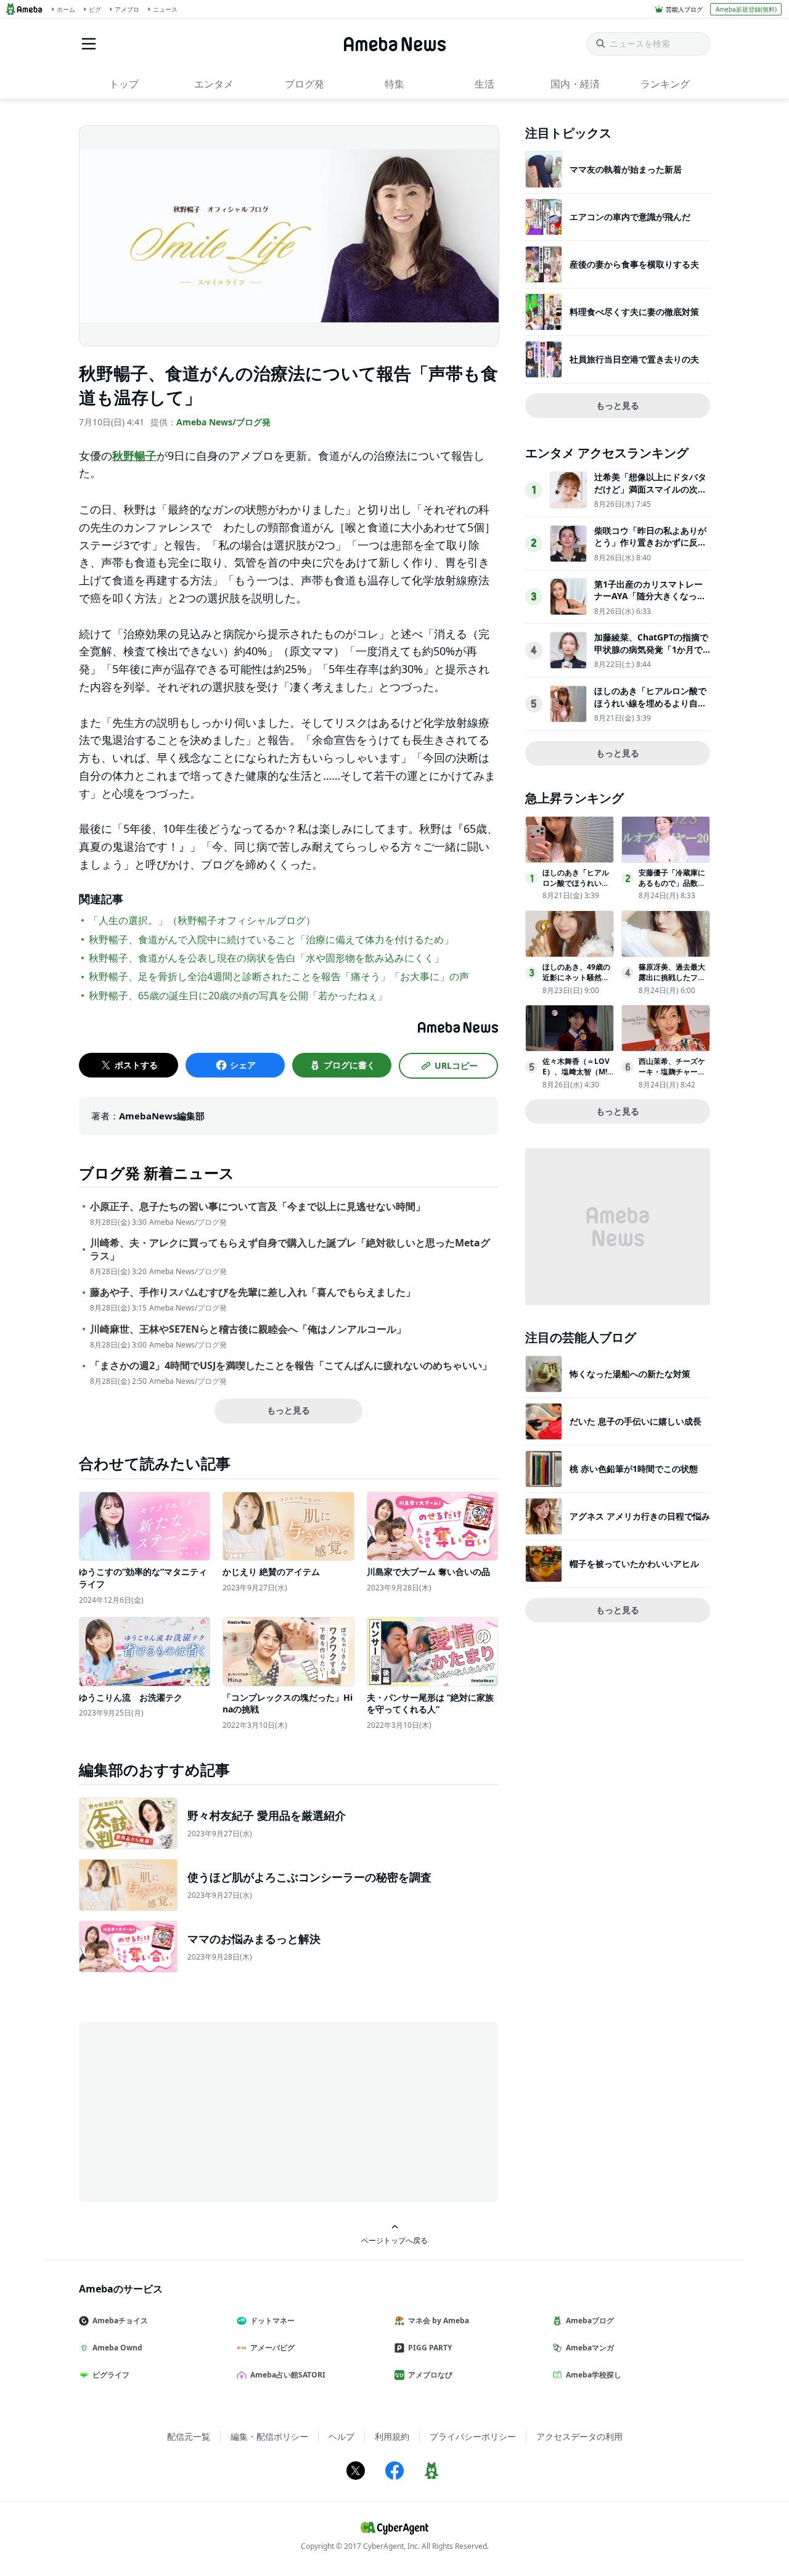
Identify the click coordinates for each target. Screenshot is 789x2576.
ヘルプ (341, 2436)
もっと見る (288, 1410)
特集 (394, 84)
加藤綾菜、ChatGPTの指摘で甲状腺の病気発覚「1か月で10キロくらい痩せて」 (651, 649)
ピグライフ (111, 2375)
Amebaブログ (590, 2320)
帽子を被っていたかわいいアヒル (634, 1564)
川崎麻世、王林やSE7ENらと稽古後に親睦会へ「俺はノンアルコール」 (248, 1329)
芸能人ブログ (684, 9)
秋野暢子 (134, 456)
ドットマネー (272, 2320)
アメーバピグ (272, 2348)
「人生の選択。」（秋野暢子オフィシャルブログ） (202, 920)
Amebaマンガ (590, 2348)
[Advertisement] (190, 2111)
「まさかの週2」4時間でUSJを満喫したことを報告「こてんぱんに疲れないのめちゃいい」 (291, 1366)
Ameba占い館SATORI (288, 2375)
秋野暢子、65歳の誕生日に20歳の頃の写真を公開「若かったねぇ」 (238, 996)
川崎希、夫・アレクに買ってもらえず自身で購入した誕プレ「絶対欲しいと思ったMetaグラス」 (290, 1249)
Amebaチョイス (120, 2320)
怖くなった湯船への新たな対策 (630, 1374)
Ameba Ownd (117, 2348)
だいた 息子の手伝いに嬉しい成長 (636, 1421)
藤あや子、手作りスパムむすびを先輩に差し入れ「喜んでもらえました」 (253, 1292)
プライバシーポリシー (473, 2436)
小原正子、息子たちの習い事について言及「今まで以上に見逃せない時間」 (258, 1207)
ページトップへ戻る (394, 2240)
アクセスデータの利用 (579, 2436)
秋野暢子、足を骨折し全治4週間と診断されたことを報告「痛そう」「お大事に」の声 (279, 976)
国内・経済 (575, 84)
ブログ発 (305, 84)
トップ (124, 84)
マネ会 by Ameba (439, 2320)
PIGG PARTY (430, 2348)
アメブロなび (430, 2375)
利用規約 (392, 2436)
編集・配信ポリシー (269, 2436)
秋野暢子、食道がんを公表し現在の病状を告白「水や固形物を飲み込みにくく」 (266, 958)
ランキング (665, 84)
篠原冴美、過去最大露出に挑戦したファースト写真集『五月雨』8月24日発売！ (672, 982)
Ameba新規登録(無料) (746, 9)
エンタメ (214, 84)
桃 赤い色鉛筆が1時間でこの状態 (634, 1469)
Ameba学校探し (594, 2375)
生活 (484, 84)
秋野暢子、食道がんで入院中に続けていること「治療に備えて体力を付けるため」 (271, 939)
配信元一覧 (189, 2436)
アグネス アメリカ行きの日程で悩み (640, 1516)
